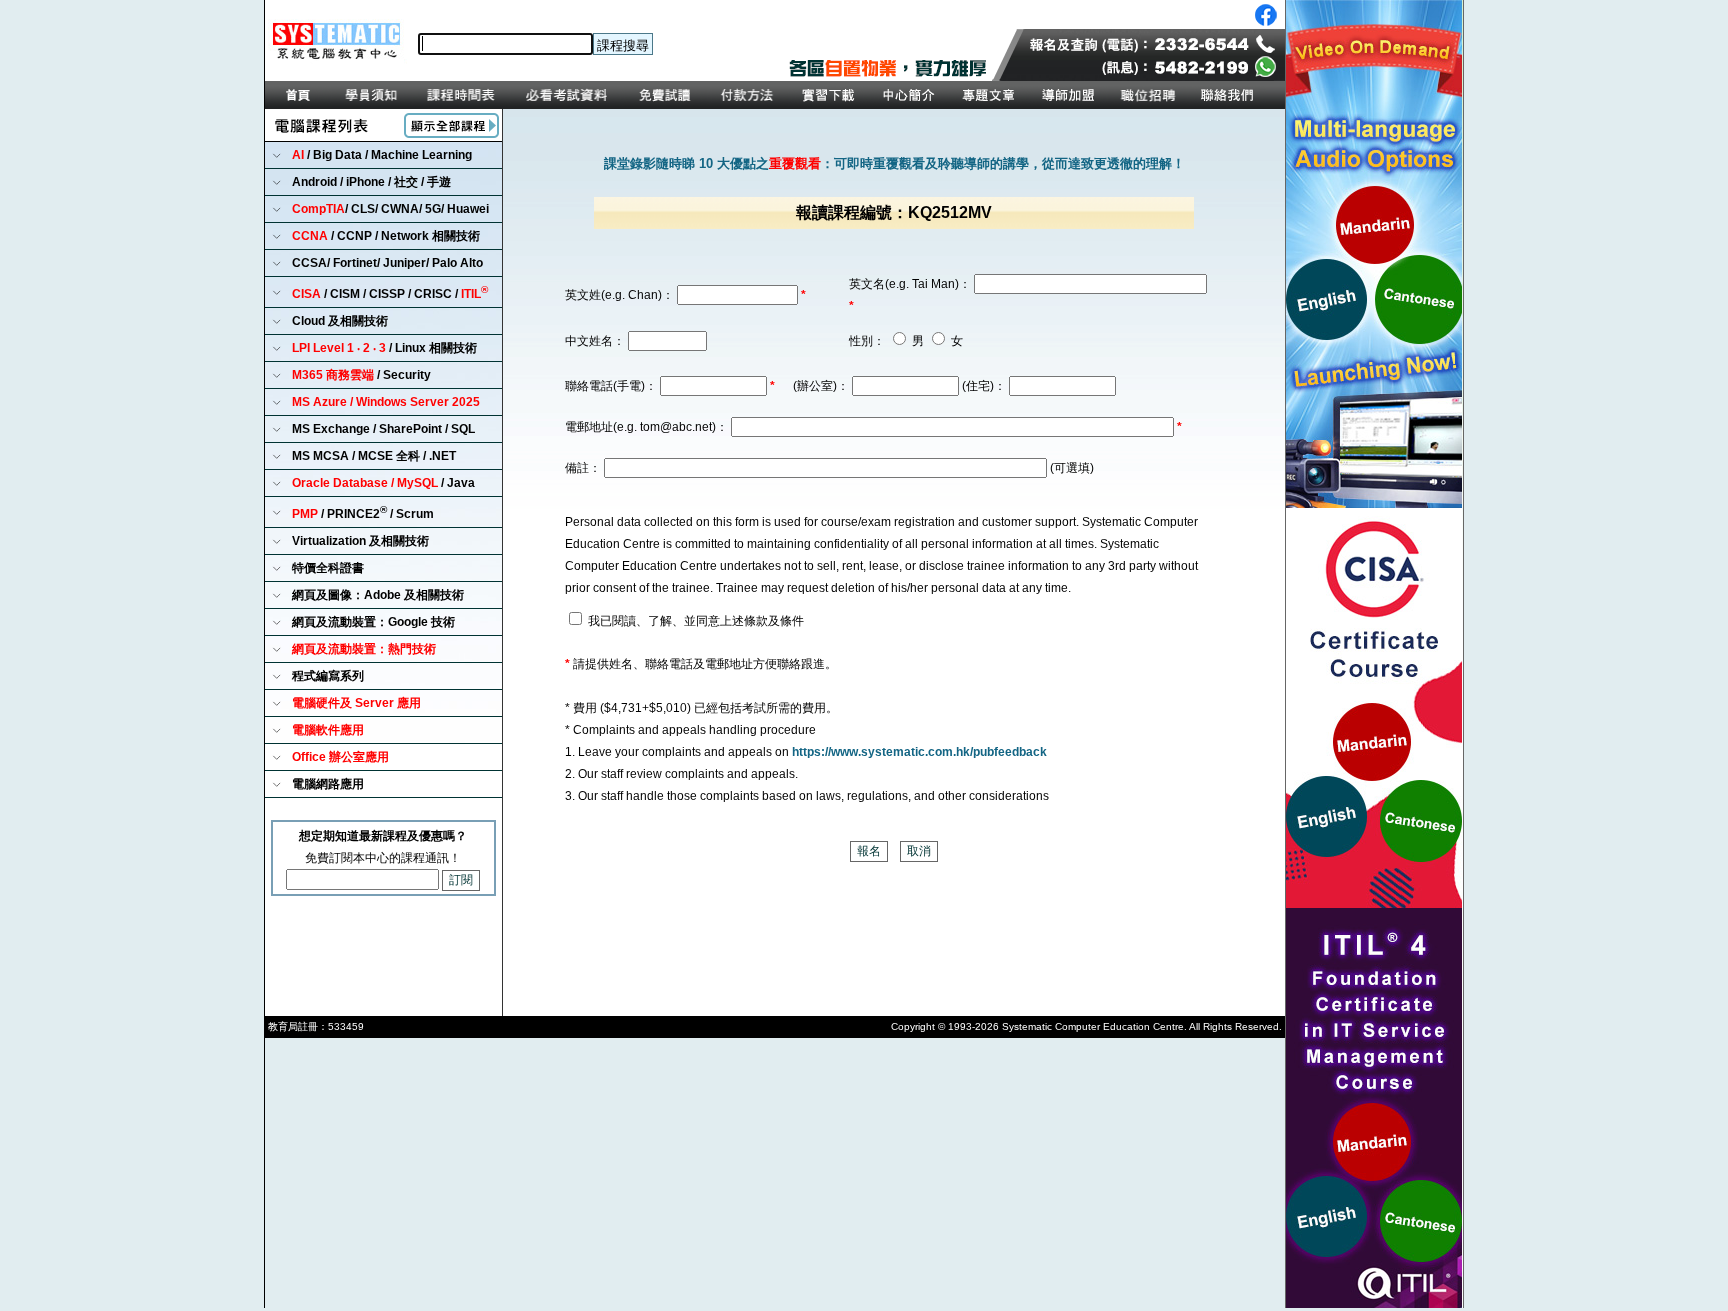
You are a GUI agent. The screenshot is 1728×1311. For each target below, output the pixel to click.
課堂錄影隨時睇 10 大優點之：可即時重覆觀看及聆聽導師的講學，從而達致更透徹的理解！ (894, 163)
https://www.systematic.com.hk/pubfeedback (919, 752)
